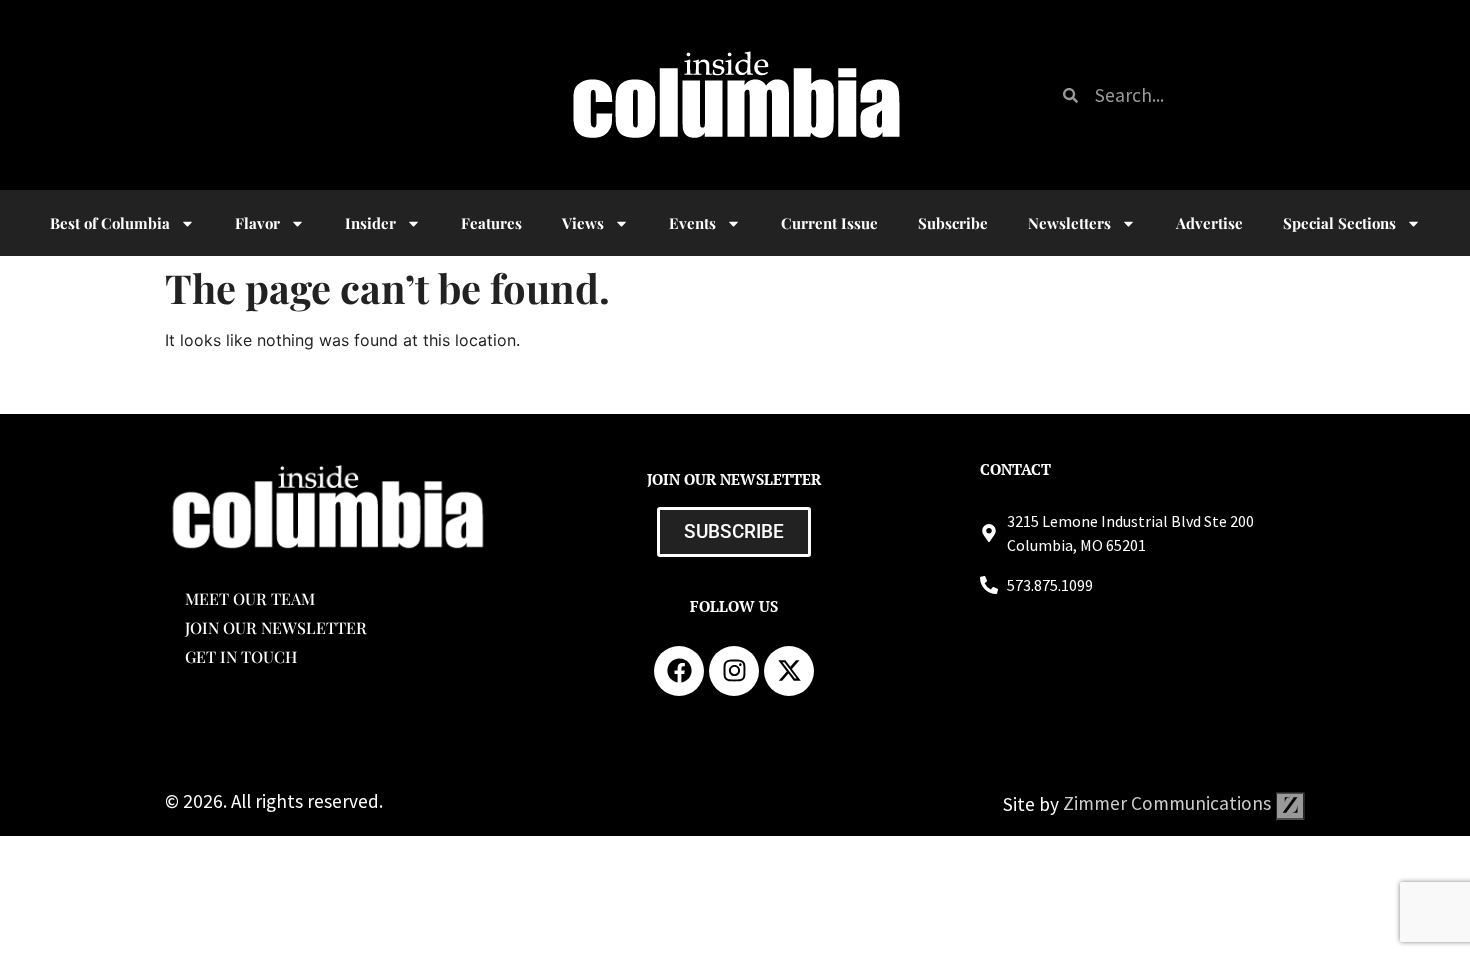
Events (692, 223)
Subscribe (953, 223)
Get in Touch (241, 656)
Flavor (257, 223)
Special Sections (1339, 223)
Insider (370, 223)
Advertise (1209, 223)
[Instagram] (734, 671)
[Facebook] (679, 671)
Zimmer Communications (1169, 803)
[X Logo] (789, 671)
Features (491, 223)
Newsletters (1069, 223)
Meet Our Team (250, 598)
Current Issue (829, 223)
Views (583, 223)
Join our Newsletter (276, 627)
